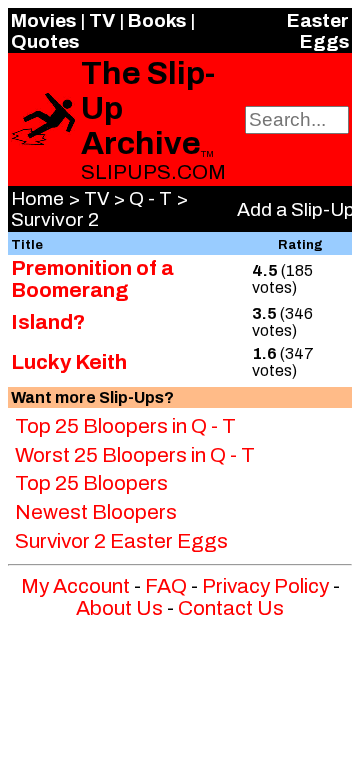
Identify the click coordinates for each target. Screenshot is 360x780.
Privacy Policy (265, 586)
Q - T (150, 198)
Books (157, 20)
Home (37, 198)
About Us (119, 608)
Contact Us (231, 608)
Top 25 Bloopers (91, 483)
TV (102, 20)
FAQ (166, 586)
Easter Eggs (318, 31)
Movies (43, 20)
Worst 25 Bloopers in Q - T (135, 455)
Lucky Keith (69, 362)
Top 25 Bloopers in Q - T (125, 426)
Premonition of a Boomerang (92, 279)
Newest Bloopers (96, 512)
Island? (48, 322)
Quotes (45, 41)
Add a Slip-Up (296, 209)
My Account (75, 586)
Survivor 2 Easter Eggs (121, 541)
